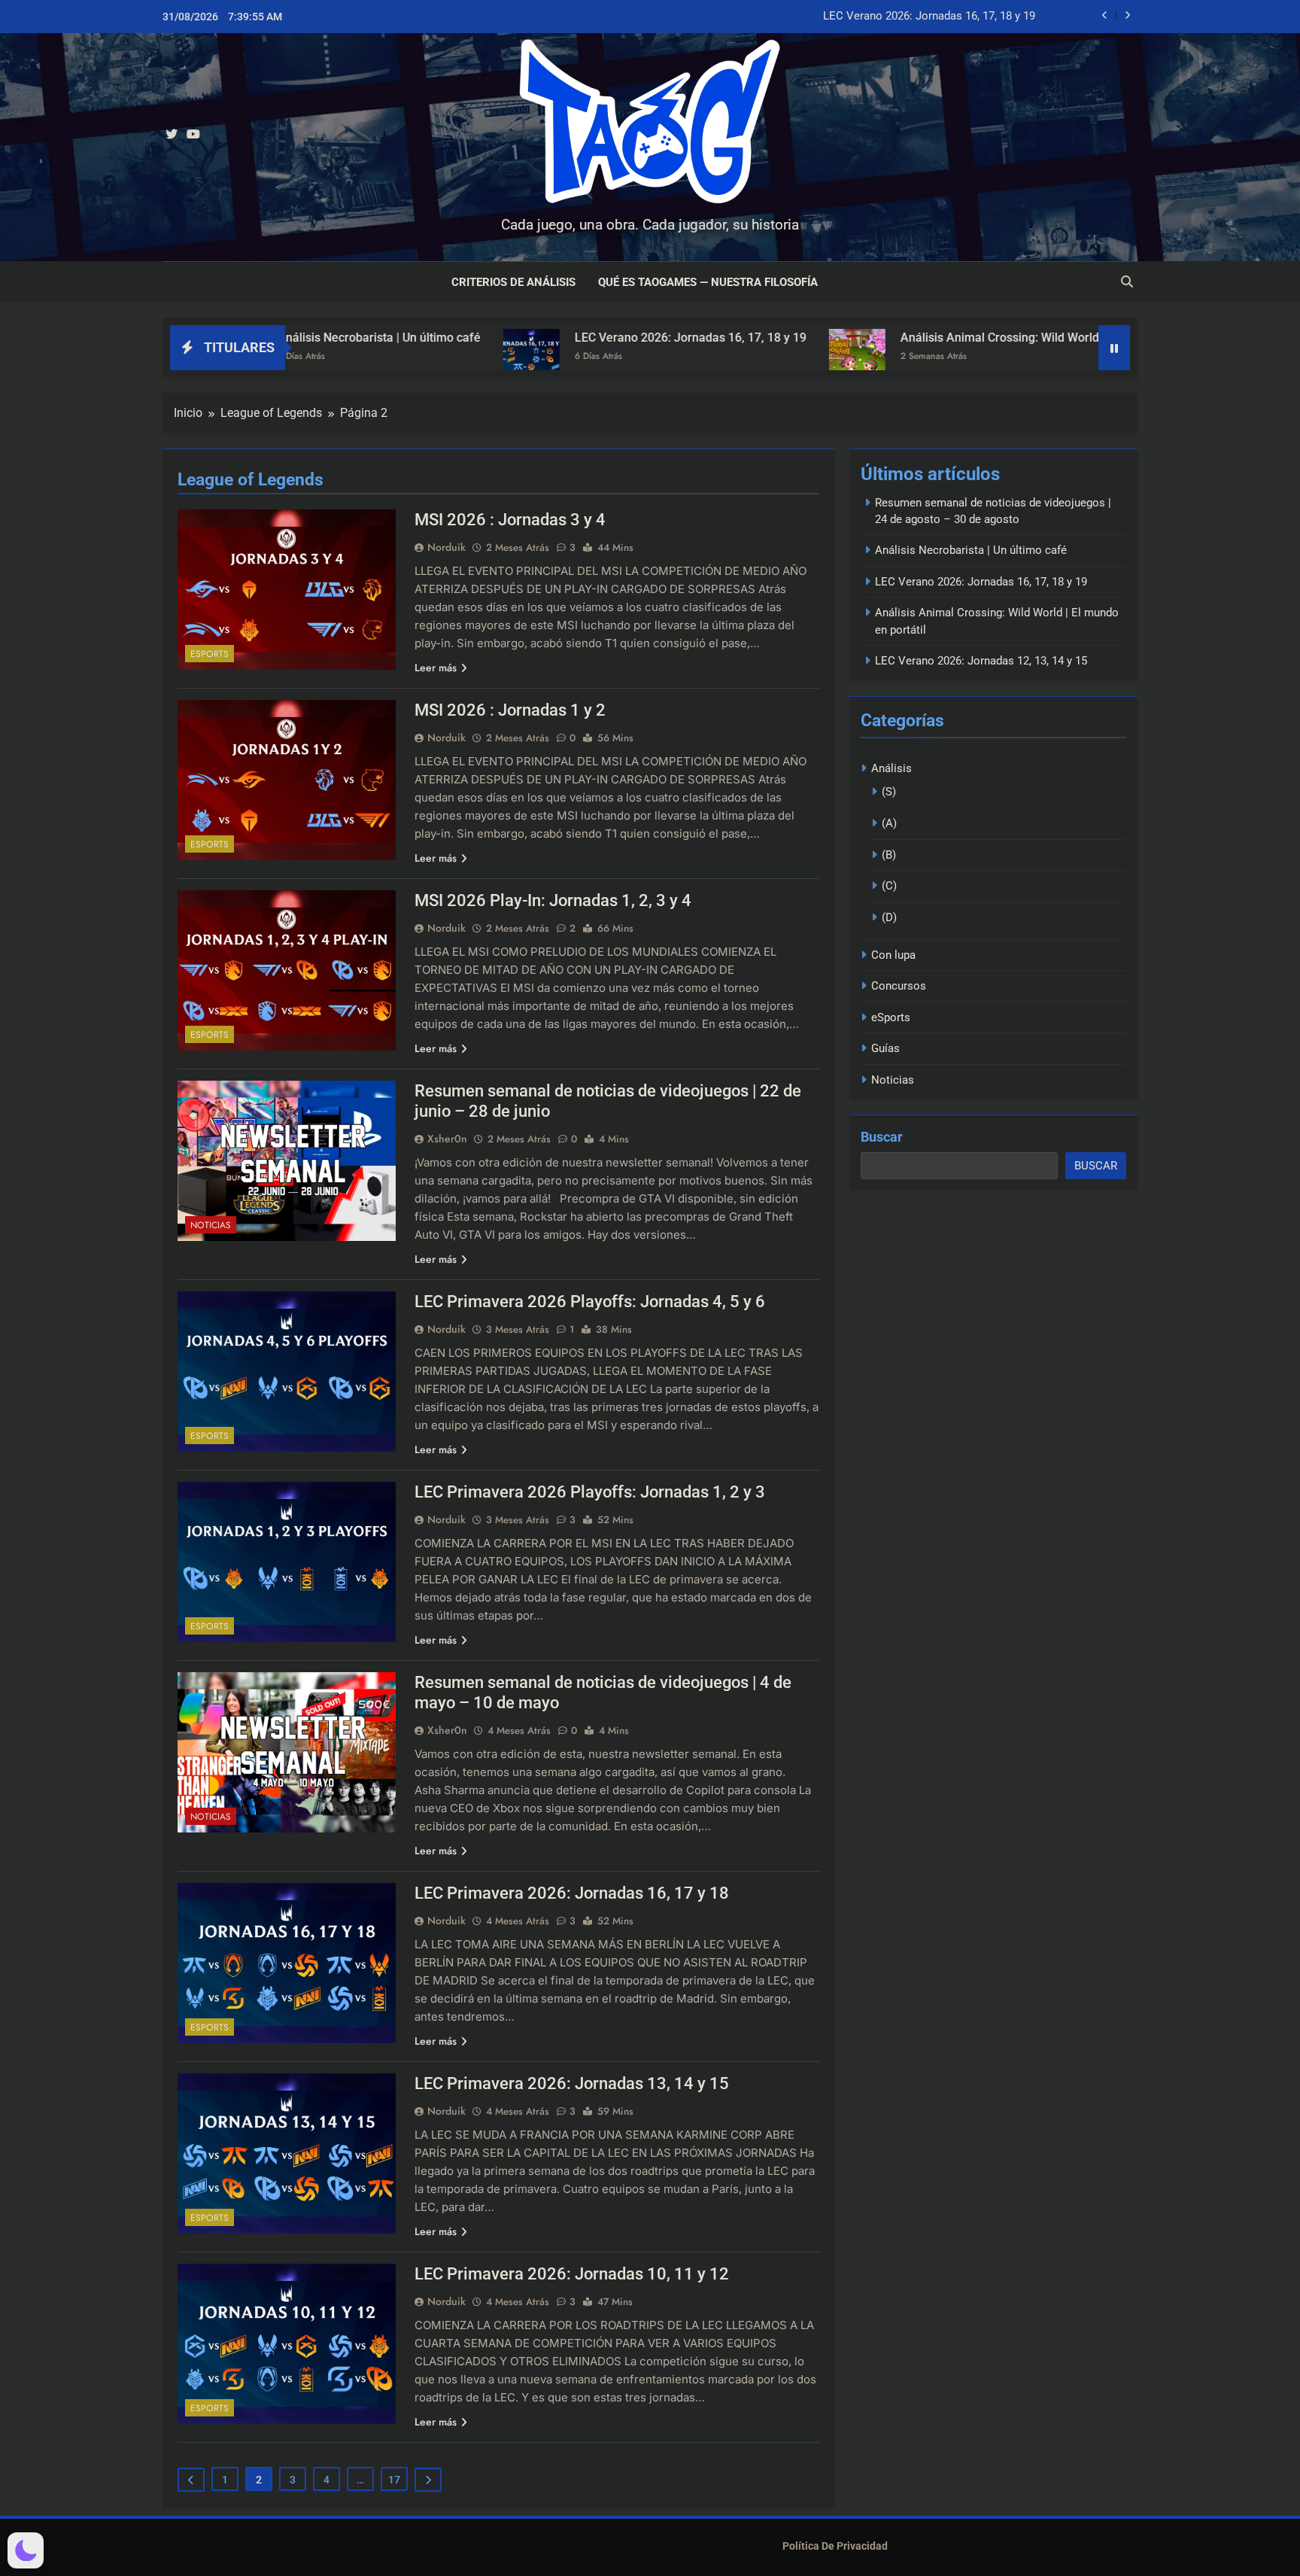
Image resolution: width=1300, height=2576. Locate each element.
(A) (889, 823)
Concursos (899, 986)
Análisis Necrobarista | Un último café (971, 550)
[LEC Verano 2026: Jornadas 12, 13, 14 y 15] (1066, 357)
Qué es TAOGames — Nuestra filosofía (708, 282)
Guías (885, 1048)
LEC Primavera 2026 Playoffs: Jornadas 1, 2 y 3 (590, 1492)
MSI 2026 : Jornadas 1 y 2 (510, 710)
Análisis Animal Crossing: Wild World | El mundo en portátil (858, 338)
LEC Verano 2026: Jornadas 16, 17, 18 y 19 (929, 17)
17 (394, 2480)
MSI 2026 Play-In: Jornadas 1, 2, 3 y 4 (553, 900)
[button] (26, 2550)
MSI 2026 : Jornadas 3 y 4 (510, 520)
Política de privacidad (835, 2546)
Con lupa (893, 955)
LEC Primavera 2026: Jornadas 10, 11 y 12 (572, 2274)
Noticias (211, 1225)
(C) (889, 886)
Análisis (891, 768)
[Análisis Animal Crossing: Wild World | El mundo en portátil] (656, 357)
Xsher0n (447, 1139)
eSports (210, 654)
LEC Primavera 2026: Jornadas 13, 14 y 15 (572, 2083)
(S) (889, 792)
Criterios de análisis (513, 282)
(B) (889, 855)
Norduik (446, 547)
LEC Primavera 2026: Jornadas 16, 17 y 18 (572, 1893)
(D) (889, 917)
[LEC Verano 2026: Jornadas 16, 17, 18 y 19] (331, 357)
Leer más (436, 668)
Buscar (882, 1137)
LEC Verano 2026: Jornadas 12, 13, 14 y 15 (981, 661)
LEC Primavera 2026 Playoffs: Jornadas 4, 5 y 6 (590, 1302)
